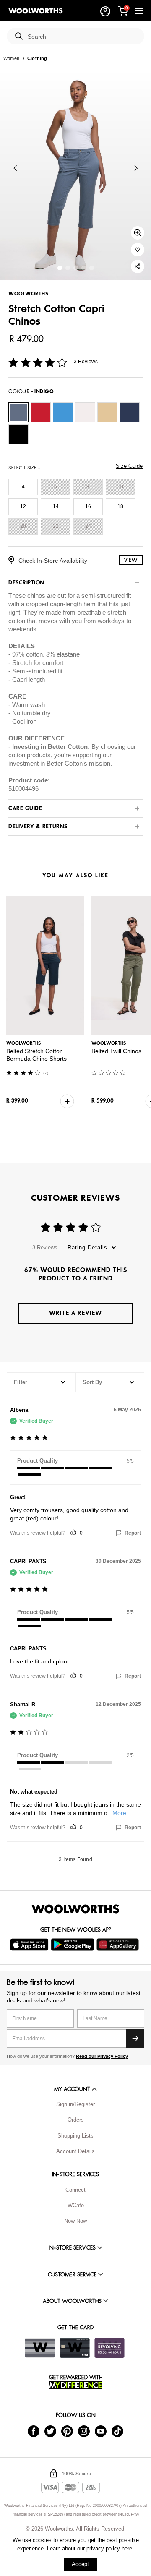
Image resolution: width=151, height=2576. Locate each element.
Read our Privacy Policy (102, 2056)
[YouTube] (101, 2431)
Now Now (75, 2221)
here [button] (127, 2549)
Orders (76, 2120)
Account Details (75, 2151)
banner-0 (60, 268)
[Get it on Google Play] (74, 1945)
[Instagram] (84, 2431)
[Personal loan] (109, 2348)
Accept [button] (80, 2564)
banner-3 (84, 268)
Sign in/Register (75, 2104)
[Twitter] (50, 2431)
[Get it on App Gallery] (119, 1945)
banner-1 (68, 268)
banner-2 (76, 268)
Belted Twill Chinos (116, 1051)
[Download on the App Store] (30, 1945)
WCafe (76, 2205)
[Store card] (40, 2348)
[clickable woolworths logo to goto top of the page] (75, 1909)
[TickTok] (117, 2431)
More (119, 1813)
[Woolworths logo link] (36, 11)
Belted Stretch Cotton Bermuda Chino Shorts (36, 1055)
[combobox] (83, 37)
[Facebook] (34, 2431)
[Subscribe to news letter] (135, 2039)
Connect (75, 2190)
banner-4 (92, 268)
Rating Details (87, 1248)
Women (11, 58)
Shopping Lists (75, 2136)
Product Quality (38, 1461)
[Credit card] (75, 2348)
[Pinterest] (67, 2431)
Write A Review (75, 1313)
